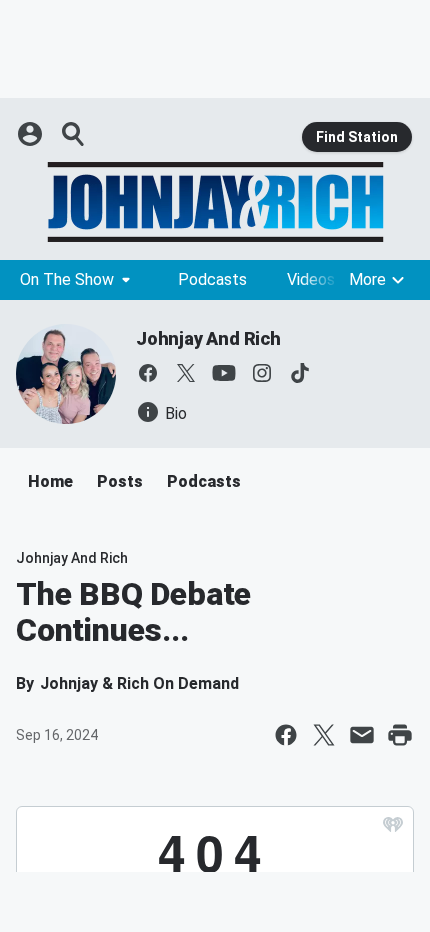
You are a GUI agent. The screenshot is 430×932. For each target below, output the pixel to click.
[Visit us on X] (186, 373)
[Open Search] (74, 134)
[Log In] (32, 134)
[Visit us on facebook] (148, 373)
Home (50, 481)
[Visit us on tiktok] (300, 373)
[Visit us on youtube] (224, 373)
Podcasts (212, 279)
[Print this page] (400, 735)
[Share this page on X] (324, 735)
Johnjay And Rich (208, 338)
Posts (120, 481)
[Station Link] (215, 202)
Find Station (357, 137)
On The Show (67, 279)
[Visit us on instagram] (262, 373)
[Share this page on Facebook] (286, 735)
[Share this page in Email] (362, 735)
